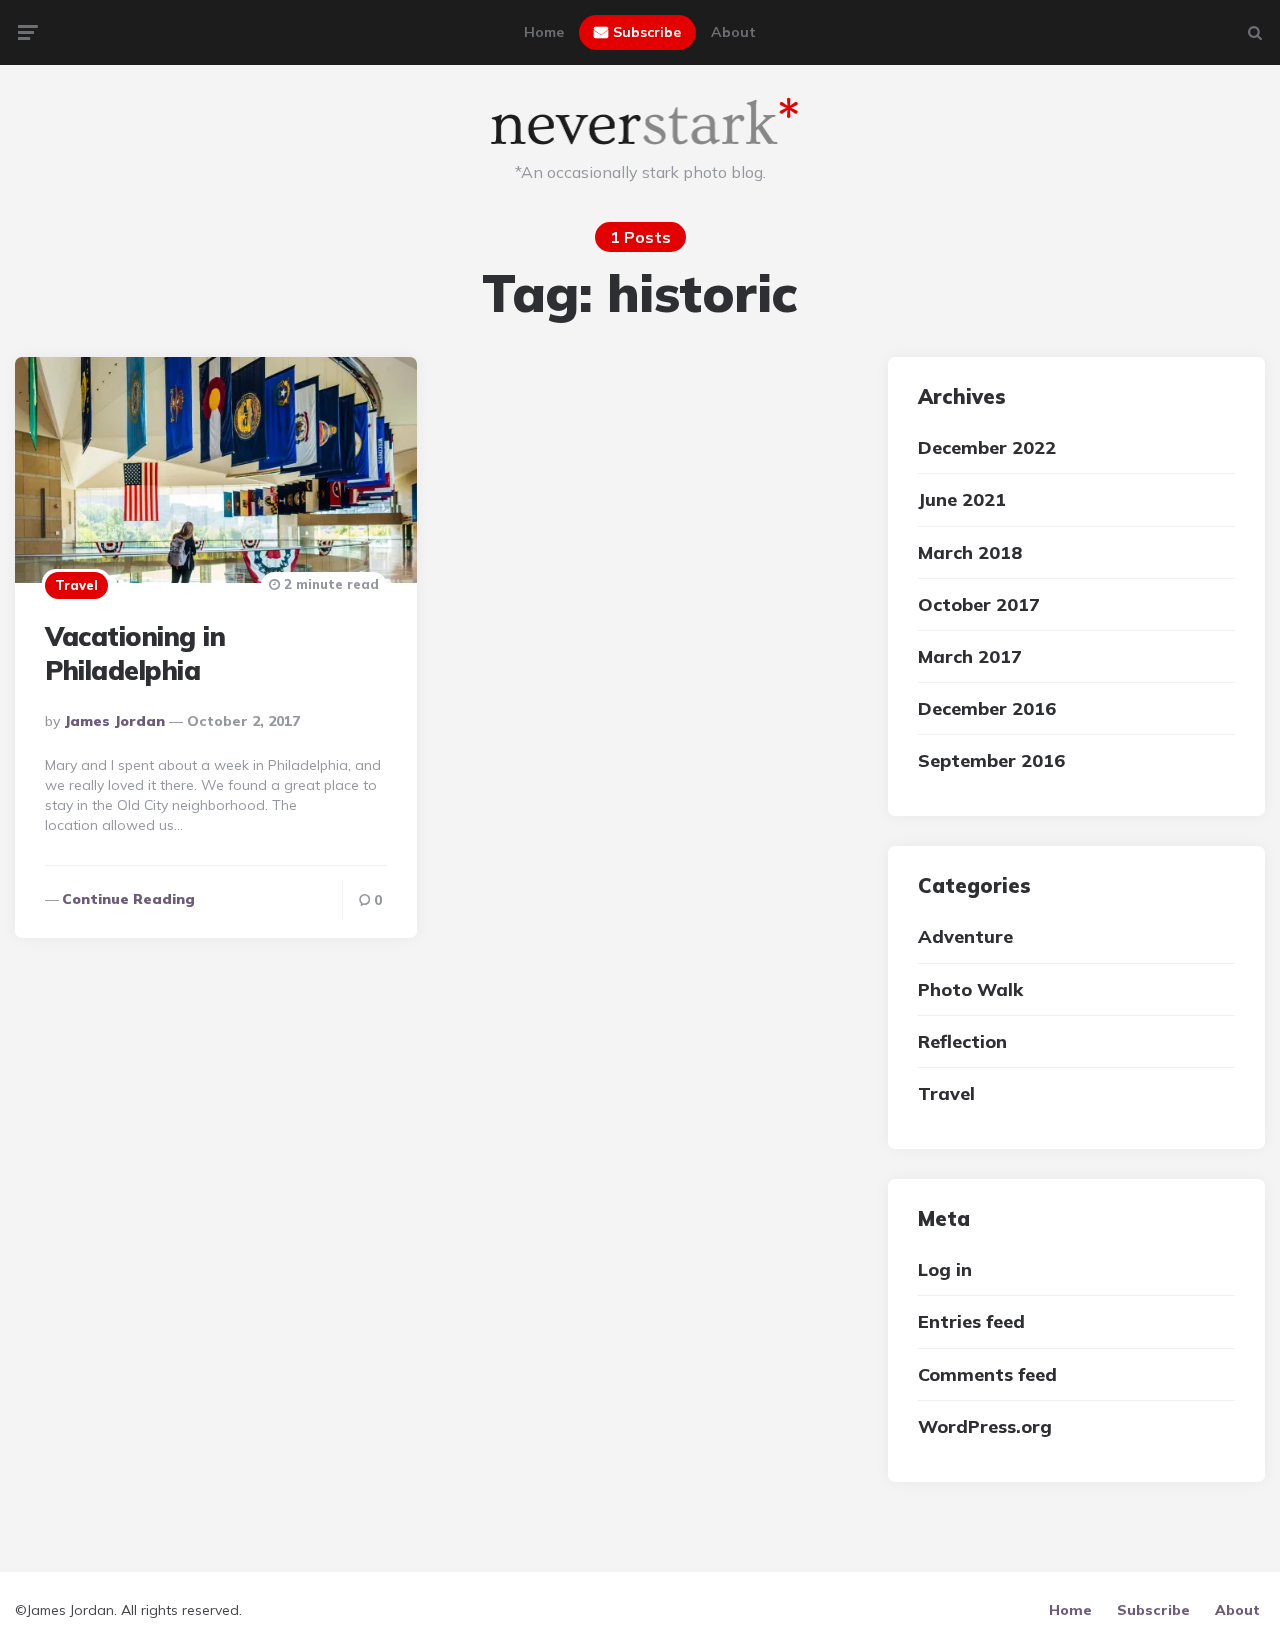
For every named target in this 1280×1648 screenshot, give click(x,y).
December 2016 (987, 708)
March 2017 (970, 656)
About (733, 32)
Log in (945, 1269)
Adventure (965, 936)
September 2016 (991, 760)
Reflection (962, 1041)
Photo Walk (970, 989)
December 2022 (987, 447)
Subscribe (647, 32)
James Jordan (114, 721)
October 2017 (979, 604)
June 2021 (962, 499)
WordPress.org (985, 1426)
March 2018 (970, 552)
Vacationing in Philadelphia (135, 653)
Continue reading (128, 899)
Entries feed (971, 1321)
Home (544, 32)
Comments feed (987, 1374)
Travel (76, 585)
